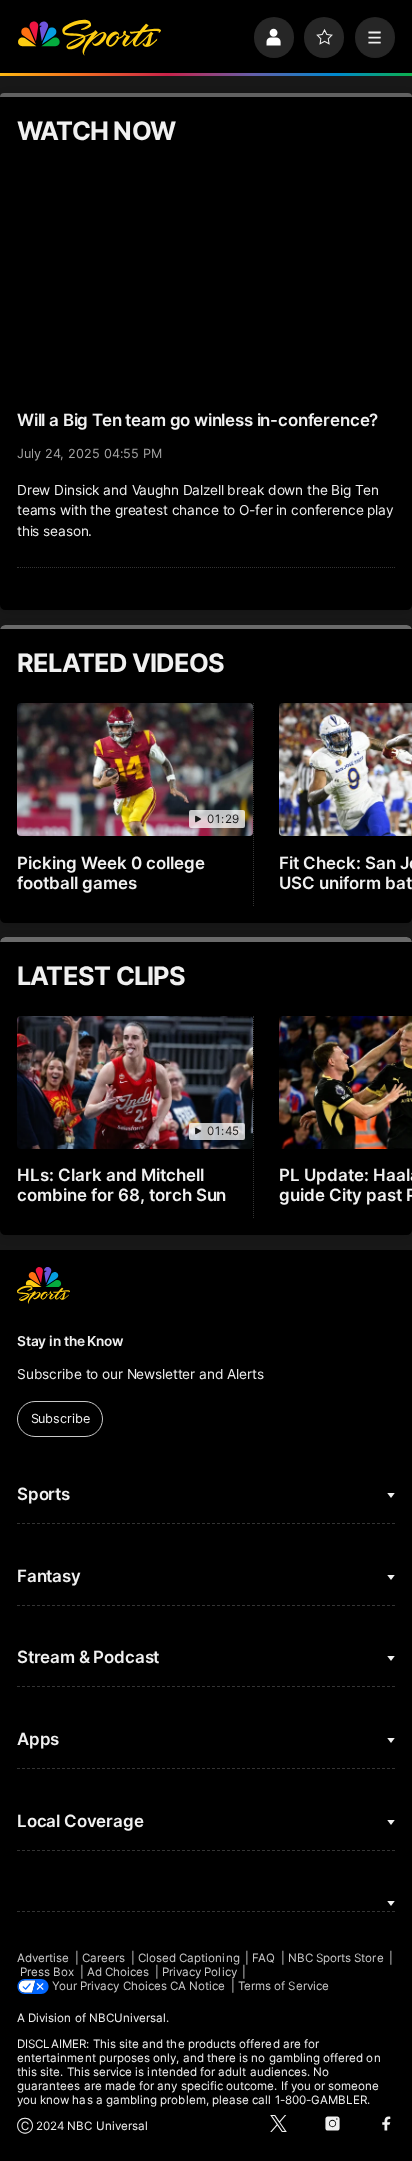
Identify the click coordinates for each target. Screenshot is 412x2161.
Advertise (43, 1958)
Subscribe (60, 1418)
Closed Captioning (189, 1958)
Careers (103, 1958)
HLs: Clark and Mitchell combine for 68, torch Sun (122, 1185)
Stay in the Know (70, 1341)
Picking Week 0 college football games (111, 873)
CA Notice (198, 1986)
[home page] (89, 37)
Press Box (47, 1972)
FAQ (263, 1958)
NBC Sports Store (336, 1958)
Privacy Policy (199, 1972)
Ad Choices (118, 1972)
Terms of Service (283, 1986)
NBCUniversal (128, 2018)
